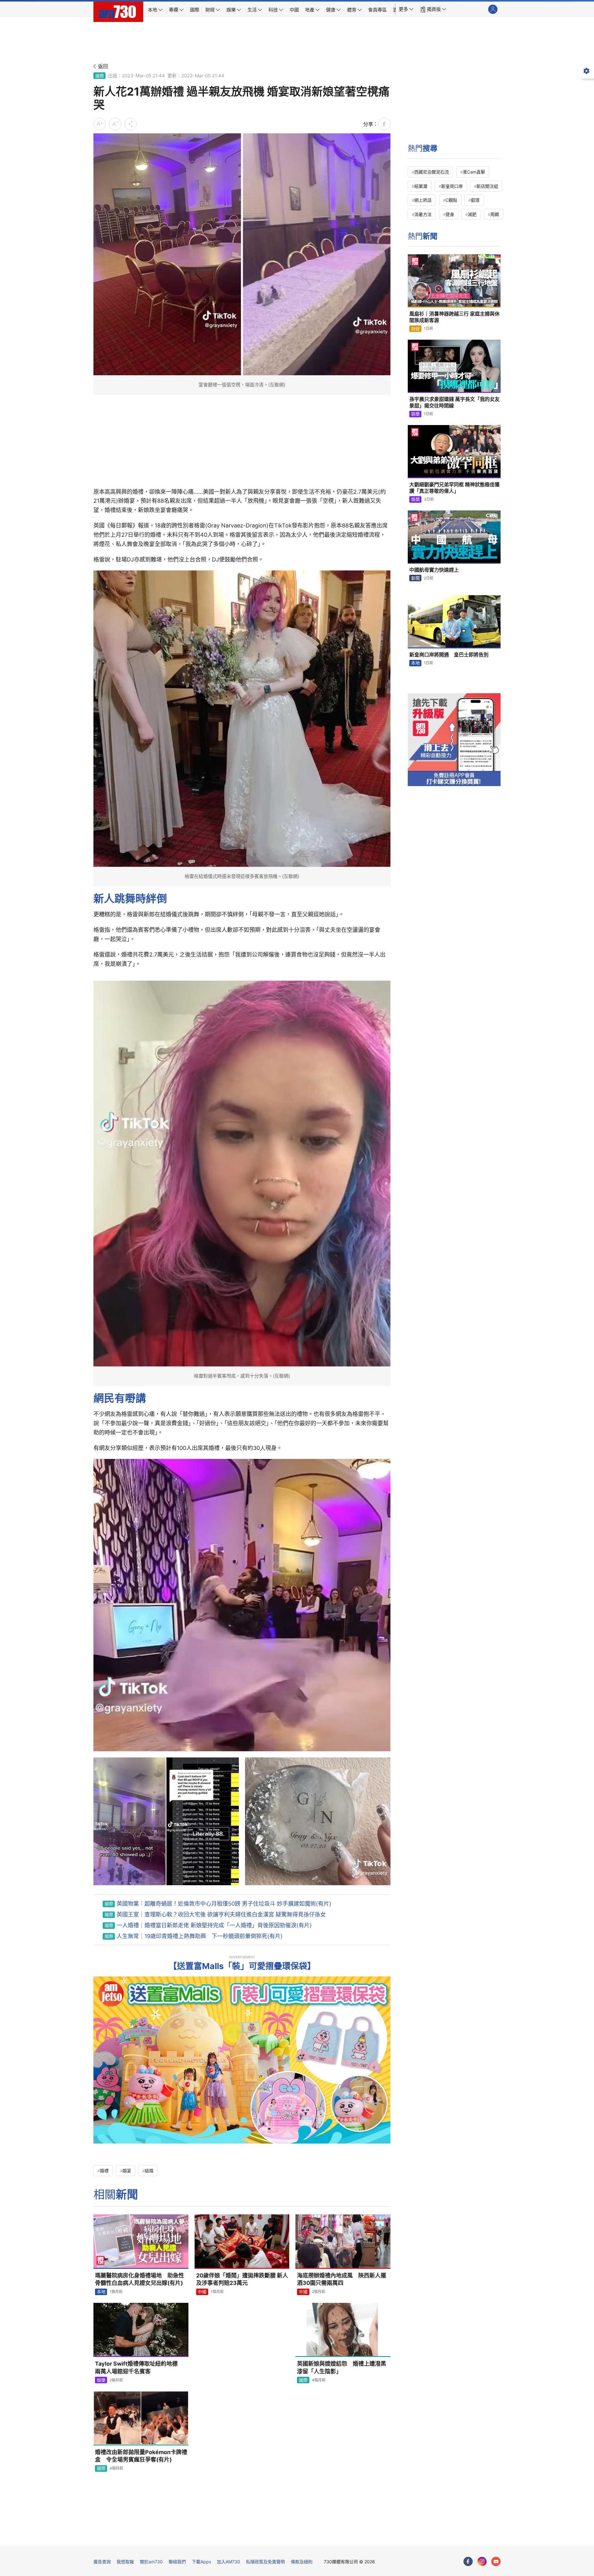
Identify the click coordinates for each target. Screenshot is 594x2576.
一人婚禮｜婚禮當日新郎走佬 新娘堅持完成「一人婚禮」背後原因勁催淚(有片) (214, 1925)
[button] (406, 9)
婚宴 (127, 2171)
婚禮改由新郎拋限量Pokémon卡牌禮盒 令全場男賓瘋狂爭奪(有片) (141, 2456)
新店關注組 (487, 186)
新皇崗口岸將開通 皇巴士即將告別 (449, 655)
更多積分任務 (329, 2537)
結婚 (149, 2171)
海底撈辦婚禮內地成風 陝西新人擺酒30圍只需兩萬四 (342, 2279)
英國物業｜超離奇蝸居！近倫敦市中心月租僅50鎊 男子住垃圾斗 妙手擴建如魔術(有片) (224, 1904)
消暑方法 (423, 214)
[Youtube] (496, 2561)
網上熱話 (423, 200)
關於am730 (151, 2562)
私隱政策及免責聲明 (265, 2562)
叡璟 (475, 200)
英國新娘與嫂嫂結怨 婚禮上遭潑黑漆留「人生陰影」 (342, 2367)
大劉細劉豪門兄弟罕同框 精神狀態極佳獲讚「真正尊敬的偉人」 (454, 488)
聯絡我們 (177, 2562)
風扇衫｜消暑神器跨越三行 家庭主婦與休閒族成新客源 (454, 317)
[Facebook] (468, 2561)
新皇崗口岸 (452, 186)
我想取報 (125, 2562)
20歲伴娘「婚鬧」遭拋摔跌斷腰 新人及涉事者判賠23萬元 (242, 2279)
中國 (202, 2292)
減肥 (472, 214)
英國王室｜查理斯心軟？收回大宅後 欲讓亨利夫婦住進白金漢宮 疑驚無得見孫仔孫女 (221, 1914)
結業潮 (421, 186)
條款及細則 (302, 2562)
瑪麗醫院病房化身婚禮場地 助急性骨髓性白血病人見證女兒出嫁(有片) (140, 2279)
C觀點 (451, 200)
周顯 (495, 214)
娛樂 (101, 2380)
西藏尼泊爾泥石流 (432, 172)
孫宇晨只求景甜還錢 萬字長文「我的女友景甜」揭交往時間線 (454, 402)
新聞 (415, 578)
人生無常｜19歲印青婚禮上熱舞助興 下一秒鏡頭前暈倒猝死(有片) (200, 1936)
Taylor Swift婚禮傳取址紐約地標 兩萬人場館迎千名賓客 (139, 2367)
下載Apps (201, 2562)
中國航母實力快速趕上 (434, 570)
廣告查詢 (102, 2562)
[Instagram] (482, 2561)
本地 (101, 2292)
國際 (100, 76)
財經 (415, 329)
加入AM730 (228, 2562)
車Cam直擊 (474, 172)
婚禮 (104, 2171)
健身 (450, 214)
